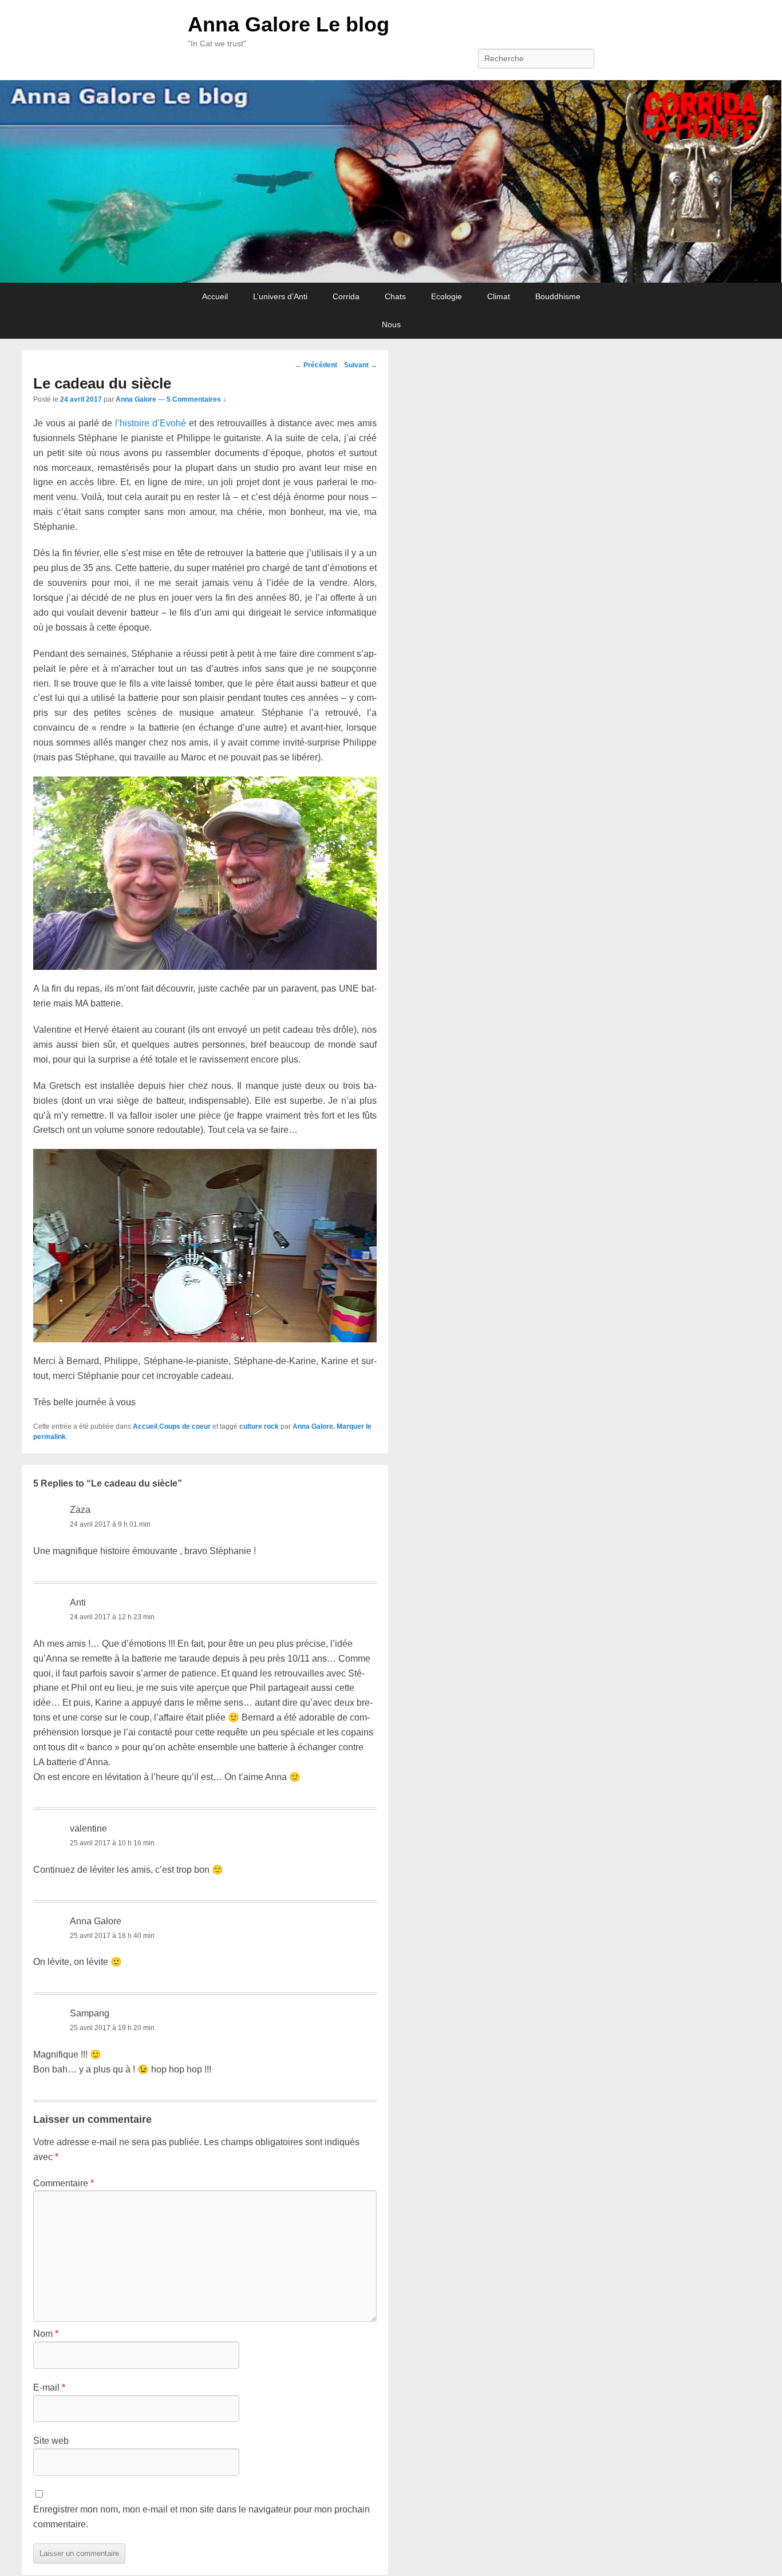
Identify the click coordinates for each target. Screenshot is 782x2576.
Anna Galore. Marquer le (332, 1426)
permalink (50, 1437)
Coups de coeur (185, 1426)
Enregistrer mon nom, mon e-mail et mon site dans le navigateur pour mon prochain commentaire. (202, 2517)
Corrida (346, 296)
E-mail (49, 2387)
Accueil (215, 296)
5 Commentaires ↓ (196, 399)
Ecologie (447, 296)
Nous (391, 324)
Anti (78, 1602)
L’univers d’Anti (280, 296)
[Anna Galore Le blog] (391, 182)
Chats (395, 296)
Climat (499, 296)
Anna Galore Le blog (289, 24)
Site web (51, 2441)
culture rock (259, 1426)
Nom (46, 2334)
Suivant (361, 365)
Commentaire (64, 2183)
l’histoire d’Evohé (151, 423)
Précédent (316, 365)
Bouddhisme (558, 296)
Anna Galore (136, 399)
